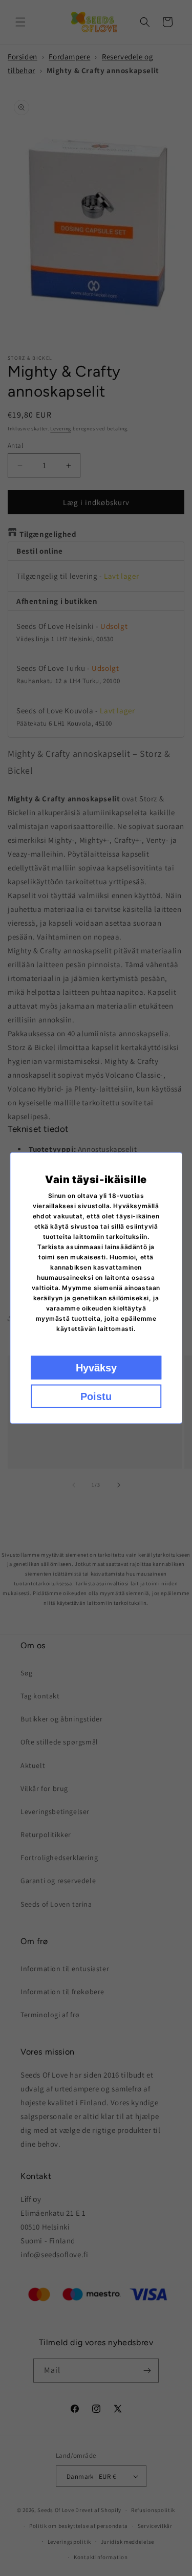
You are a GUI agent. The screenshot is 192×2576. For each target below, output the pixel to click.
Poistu (96, 1396)
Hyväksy (96, 1368)
